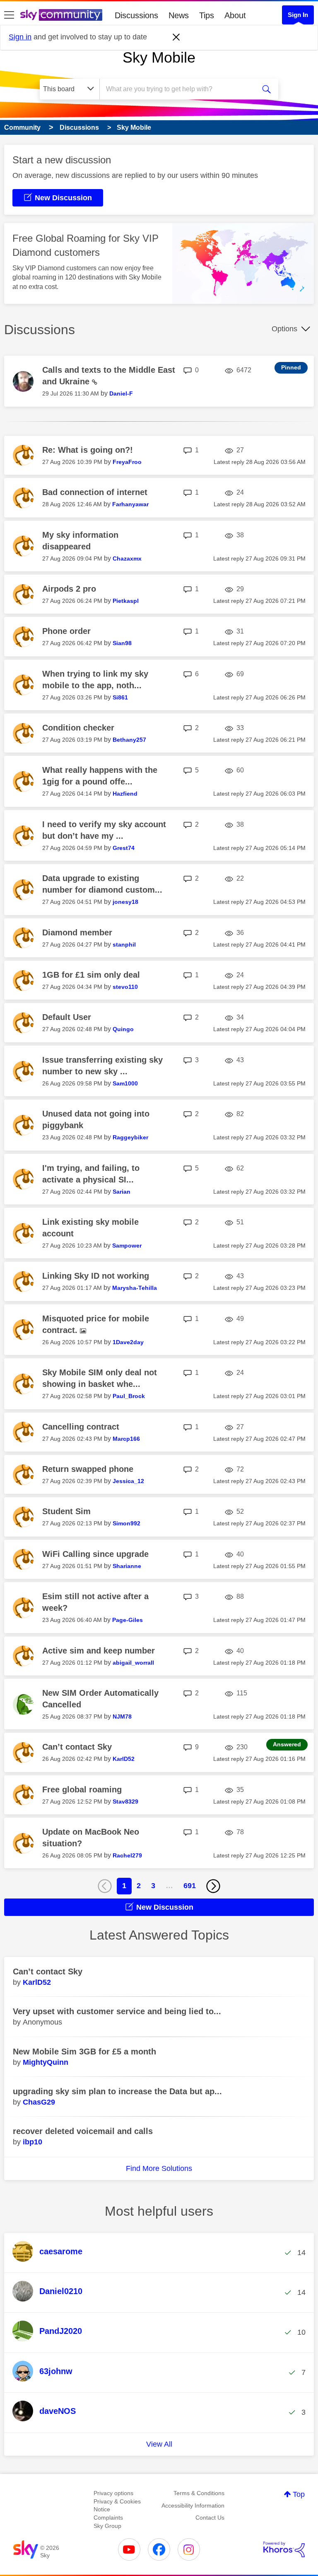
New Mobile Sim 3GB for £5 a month (84, 2052)
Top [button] (299, 2494)
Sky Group (107, 2526)
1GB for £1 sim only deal (91, 975)
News (179, 15)
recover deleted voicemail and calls (83, 2131)
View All (159, 2444)
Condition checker (78, 728)
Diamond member (77, 932)
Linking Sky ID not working (96, 1276)
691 (190, 1886)
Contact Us (210, 2518)
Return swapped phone (88, 1469)
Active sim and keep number (99, 1651)
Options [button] (284, 329)
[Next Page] (213, 1886)
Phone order (66, 631)
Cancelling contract (81, 1427)
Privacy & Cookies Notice (117, 2506)
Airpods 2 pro (69, 589)
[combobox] (180, 89)
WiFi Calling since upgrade (95, 1554)
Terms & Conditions (199, 2493)
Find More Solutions (159, 2168)
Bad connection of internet (95, 492)
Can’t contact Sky (77, 1747)
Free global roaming (82, 1789)
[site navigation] (9, 15)
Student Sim (66, 1511)
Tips (207, 15)
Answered (287, 1744)
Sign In (298, 15)
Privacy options (113, 2493)
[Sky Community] (61, 15)
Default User (67, 1017)
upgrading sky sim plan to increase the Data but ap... (117, 2091)
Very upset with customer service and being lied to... (117, 2011)
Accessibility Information (193, 2506)
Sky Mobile (159, 57)
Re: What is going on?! (88, 450)
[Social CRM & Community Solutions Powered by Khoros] (284, 2549)
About (235, 15)
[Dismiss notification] (176, 37)
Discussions (136, 15)
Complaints (108, 2518)
